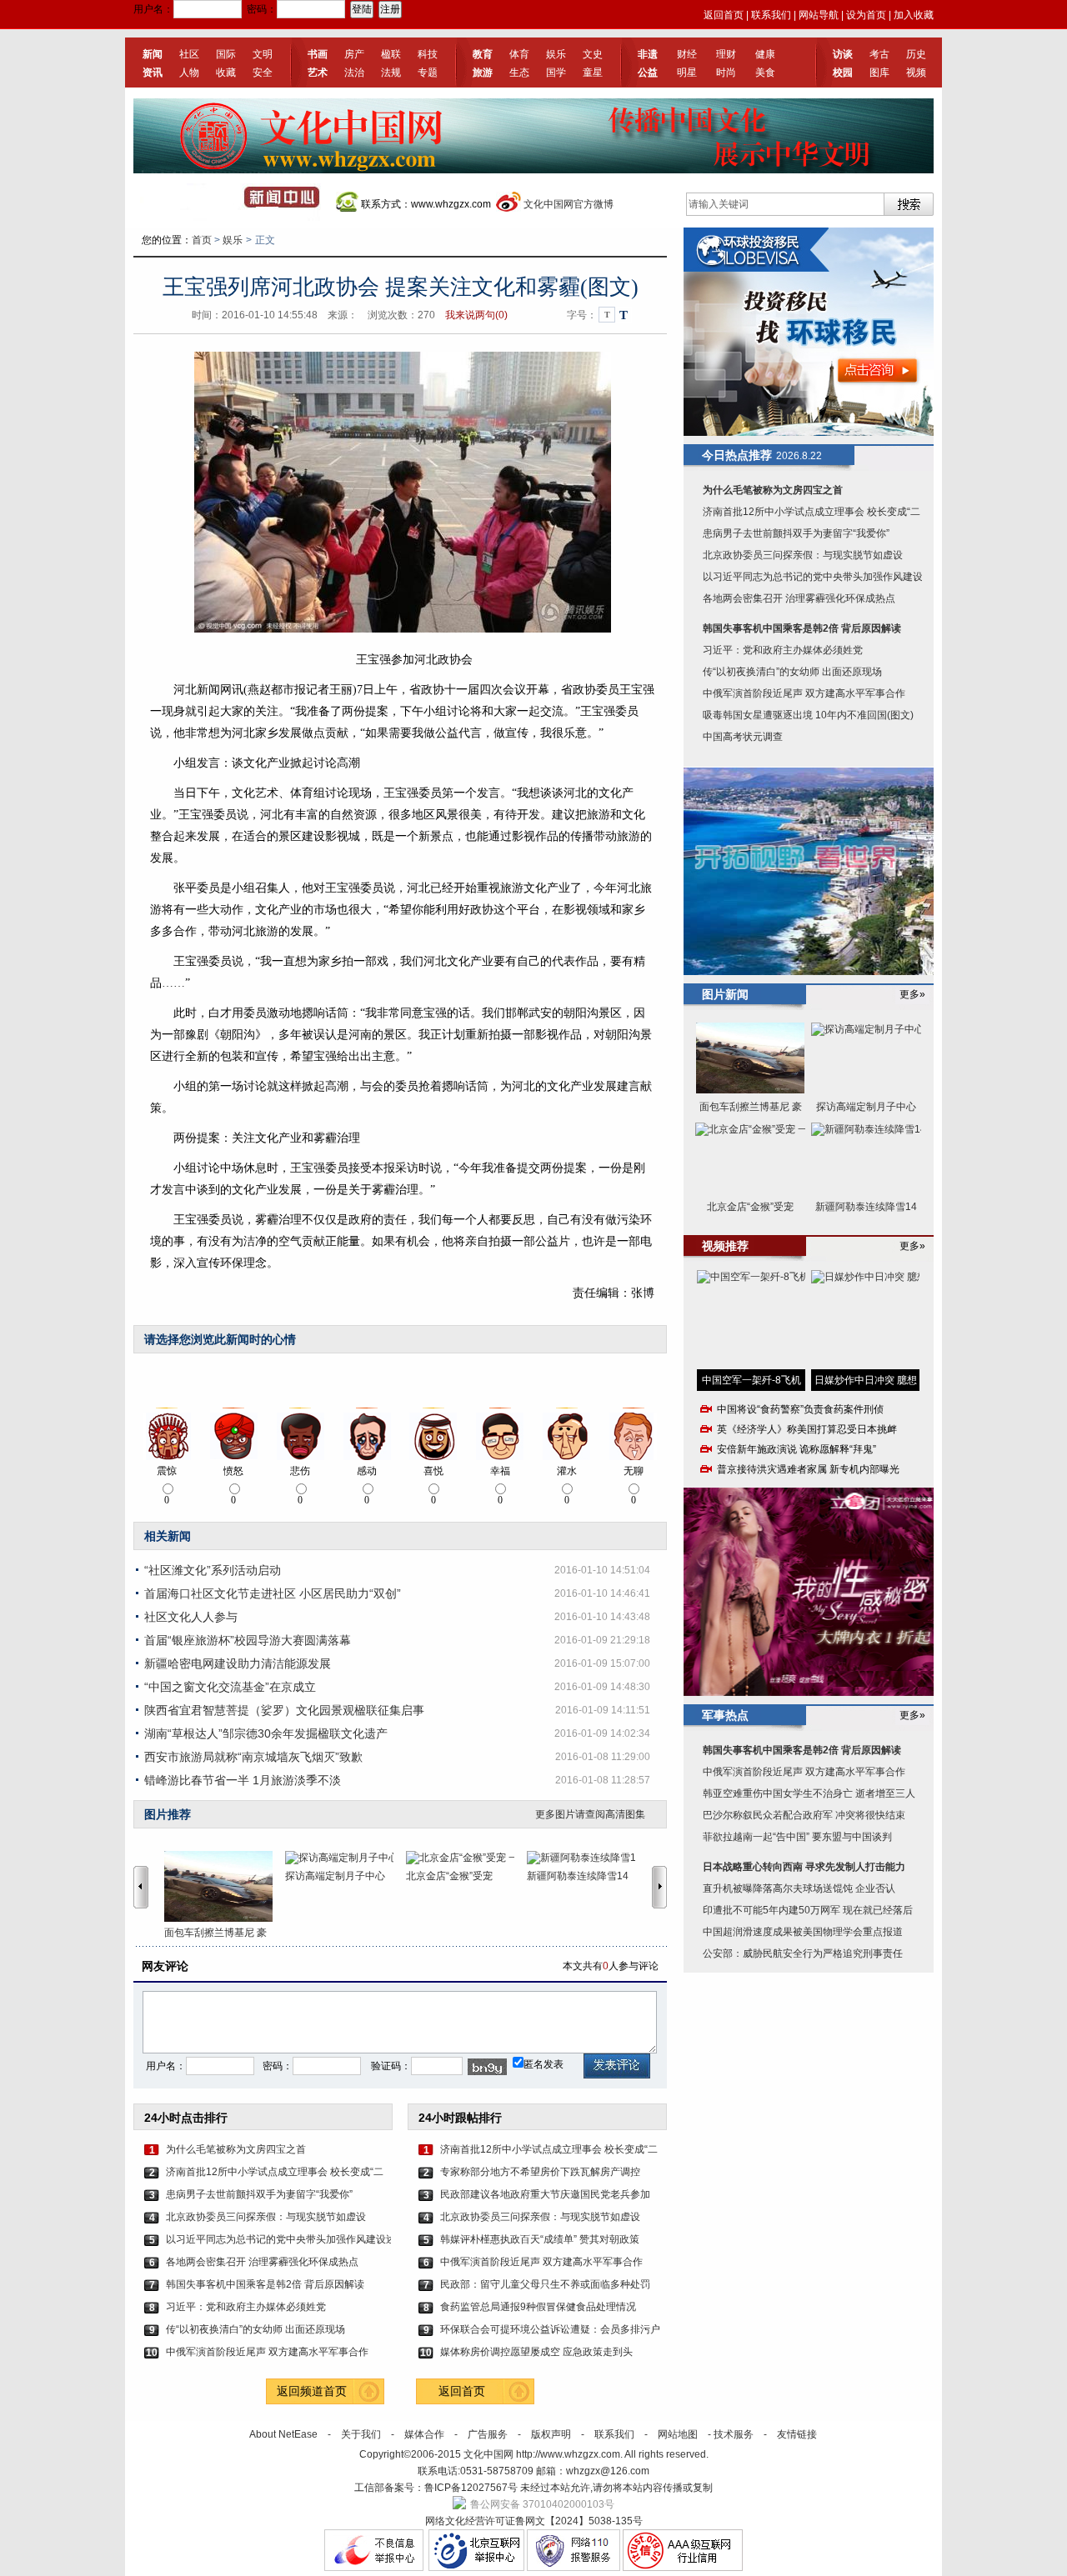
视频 (916, 73)
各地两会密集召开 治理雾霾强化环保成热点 (262, 2262)
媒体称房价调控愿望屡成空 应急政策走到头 (536, 2352)
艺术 (318, 73)
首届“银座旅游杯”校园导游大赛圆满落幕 (248, 1640)
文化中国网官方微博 (569, 204)
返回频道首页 (312, 2391)
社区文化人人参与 (191, 1617)
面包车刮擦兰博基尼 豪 (215, 1933)
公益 (648, 73)
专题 (428, 73)
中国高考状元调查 (743, 737)
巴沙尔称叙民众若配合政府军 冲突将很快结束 (804, 1815)
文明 (263, 54)
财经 (687, 54)
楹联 (391, 54)
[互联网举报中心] (476, 2568)
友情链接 (797, 2434)
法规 (391, 73)
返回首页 (724, 15)
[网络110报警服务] (574, 2568)
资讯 (153, 73)
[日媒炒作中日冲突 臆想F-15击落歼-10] (865, 1320)
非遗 (648, 54)
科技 (428, 54)
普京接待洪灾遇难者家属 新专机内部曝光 (808, 1469)
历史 (916, 54)
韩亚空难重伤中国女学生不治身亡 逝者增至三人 (809, 1793)
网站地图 (678, 2434)
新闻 (153, 54)
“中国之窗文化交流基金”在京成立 (230, 1687)
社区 (189, 54)
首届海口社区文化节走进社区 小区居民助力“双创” (273, 1593)
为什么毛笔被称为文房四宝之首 (236, 2149)
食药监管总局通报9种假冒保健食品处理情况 (538, 2307)
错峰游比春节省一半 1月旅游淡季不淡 (243, 1780)
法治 (354, 73)
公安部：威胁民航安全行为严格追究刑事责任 (803, 1953)
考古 (879, 54)
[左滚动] (141, 1887)
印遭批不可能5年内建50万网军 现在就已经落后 (808, 1910)
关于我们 (361, 2434)
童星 (593, 73)
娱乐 (556, 54)
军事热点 (725, 1715)
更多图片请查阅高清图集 (590, 1814)
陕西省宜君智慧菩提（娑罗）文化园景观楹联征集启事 (284, 1710)
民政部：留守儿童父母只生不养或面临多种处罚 (545, 2284)
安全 (263, 73)
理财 (726, 54)
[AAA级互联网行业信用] (683, 2568)
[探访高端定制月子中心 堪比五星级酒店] (346, 1858)
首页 (202, 240)
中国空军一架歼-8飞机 (751, 1380)
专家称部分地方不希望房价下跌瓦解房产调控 (540, 2172)
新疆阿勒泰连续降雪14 (578, 1876)
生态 (519, 73)
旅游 (483, 73)
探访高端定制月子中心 (335, 1876)
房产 (354, 54)
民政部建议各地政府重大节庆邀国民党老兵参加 (545, 2194)
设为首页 (866, 15)
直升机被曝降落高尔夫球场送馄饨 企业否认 (799, 1888)
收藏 (226, 73)
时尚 (726, 73)
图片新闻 (725, 994)
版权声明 (551, 2434)
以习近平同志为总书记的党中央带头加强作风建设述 (278, 2239)
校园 (843, 73)
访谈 (843, 54)
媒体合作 (424, 2434)
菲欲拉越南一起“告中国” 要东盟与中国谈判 (797, 1837)
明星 (687, 73)
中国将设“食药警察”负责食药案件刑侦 (800, 1409)
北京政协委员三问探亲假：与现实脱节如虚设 (266, 2217)
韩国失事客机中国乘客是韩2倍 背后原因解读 (265, 2284)
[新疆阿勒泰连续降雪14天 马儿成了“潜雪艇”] (587, 1858)
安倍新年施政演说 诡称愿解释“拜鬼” (796, 1449)
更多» (912, 994)
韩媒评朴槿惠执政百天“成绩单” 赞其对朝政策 (540, 2239)
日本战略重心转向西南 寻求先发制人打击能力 (804, 1867)
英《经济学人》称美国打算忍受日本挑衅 (807, 1429)
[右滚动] (662, 1887)
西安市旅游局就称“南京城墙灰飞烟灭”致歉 (253, 1757)
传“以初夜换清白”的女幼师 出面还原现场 (255, 2329)
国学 (556, 73)
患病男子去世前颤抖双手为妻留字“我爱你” (259, 2194)
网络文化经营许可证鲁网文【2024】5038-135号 (534, 2521)
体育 (519, 54)
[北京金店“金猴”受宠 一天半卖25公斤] (466, 1858)
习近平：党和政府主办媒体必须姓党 (246, 2307)
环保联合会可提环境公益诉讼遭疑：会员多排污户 (550, 2329)
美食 (765, 73)
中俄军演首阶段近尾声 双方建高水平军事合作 (267, 2352)
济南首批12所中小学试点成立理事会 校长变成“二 (275, 2172)
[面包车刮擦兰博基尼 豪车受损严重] (225, 1886)
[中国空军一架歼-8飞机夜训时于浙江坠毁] (751, 1320)
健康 (765, 54)
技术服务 (734, 2434)
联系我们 (771, 15)
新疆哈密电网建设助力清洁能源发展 (238, 1663)
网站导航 (819, 15)
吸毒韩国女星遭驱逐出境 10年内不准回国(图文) (808, 715)
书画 (318, 54)
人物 (189, 73)
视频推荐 (725, 1246)
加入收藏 (914, 15)
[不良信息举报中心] (374, 2568)
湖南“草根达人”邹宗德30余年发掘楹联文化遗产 (266, 1733)
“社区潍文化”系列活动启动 (213, 1570)
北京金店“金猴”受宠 (449, 1876)
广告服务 (488, 2434)
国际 (226, 54)
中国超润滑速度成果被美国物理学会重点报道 (803, 1932)
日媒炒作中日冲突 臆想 (866, 1380)
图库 (879, 73)
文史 (593, 54)
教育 (483, 54)
